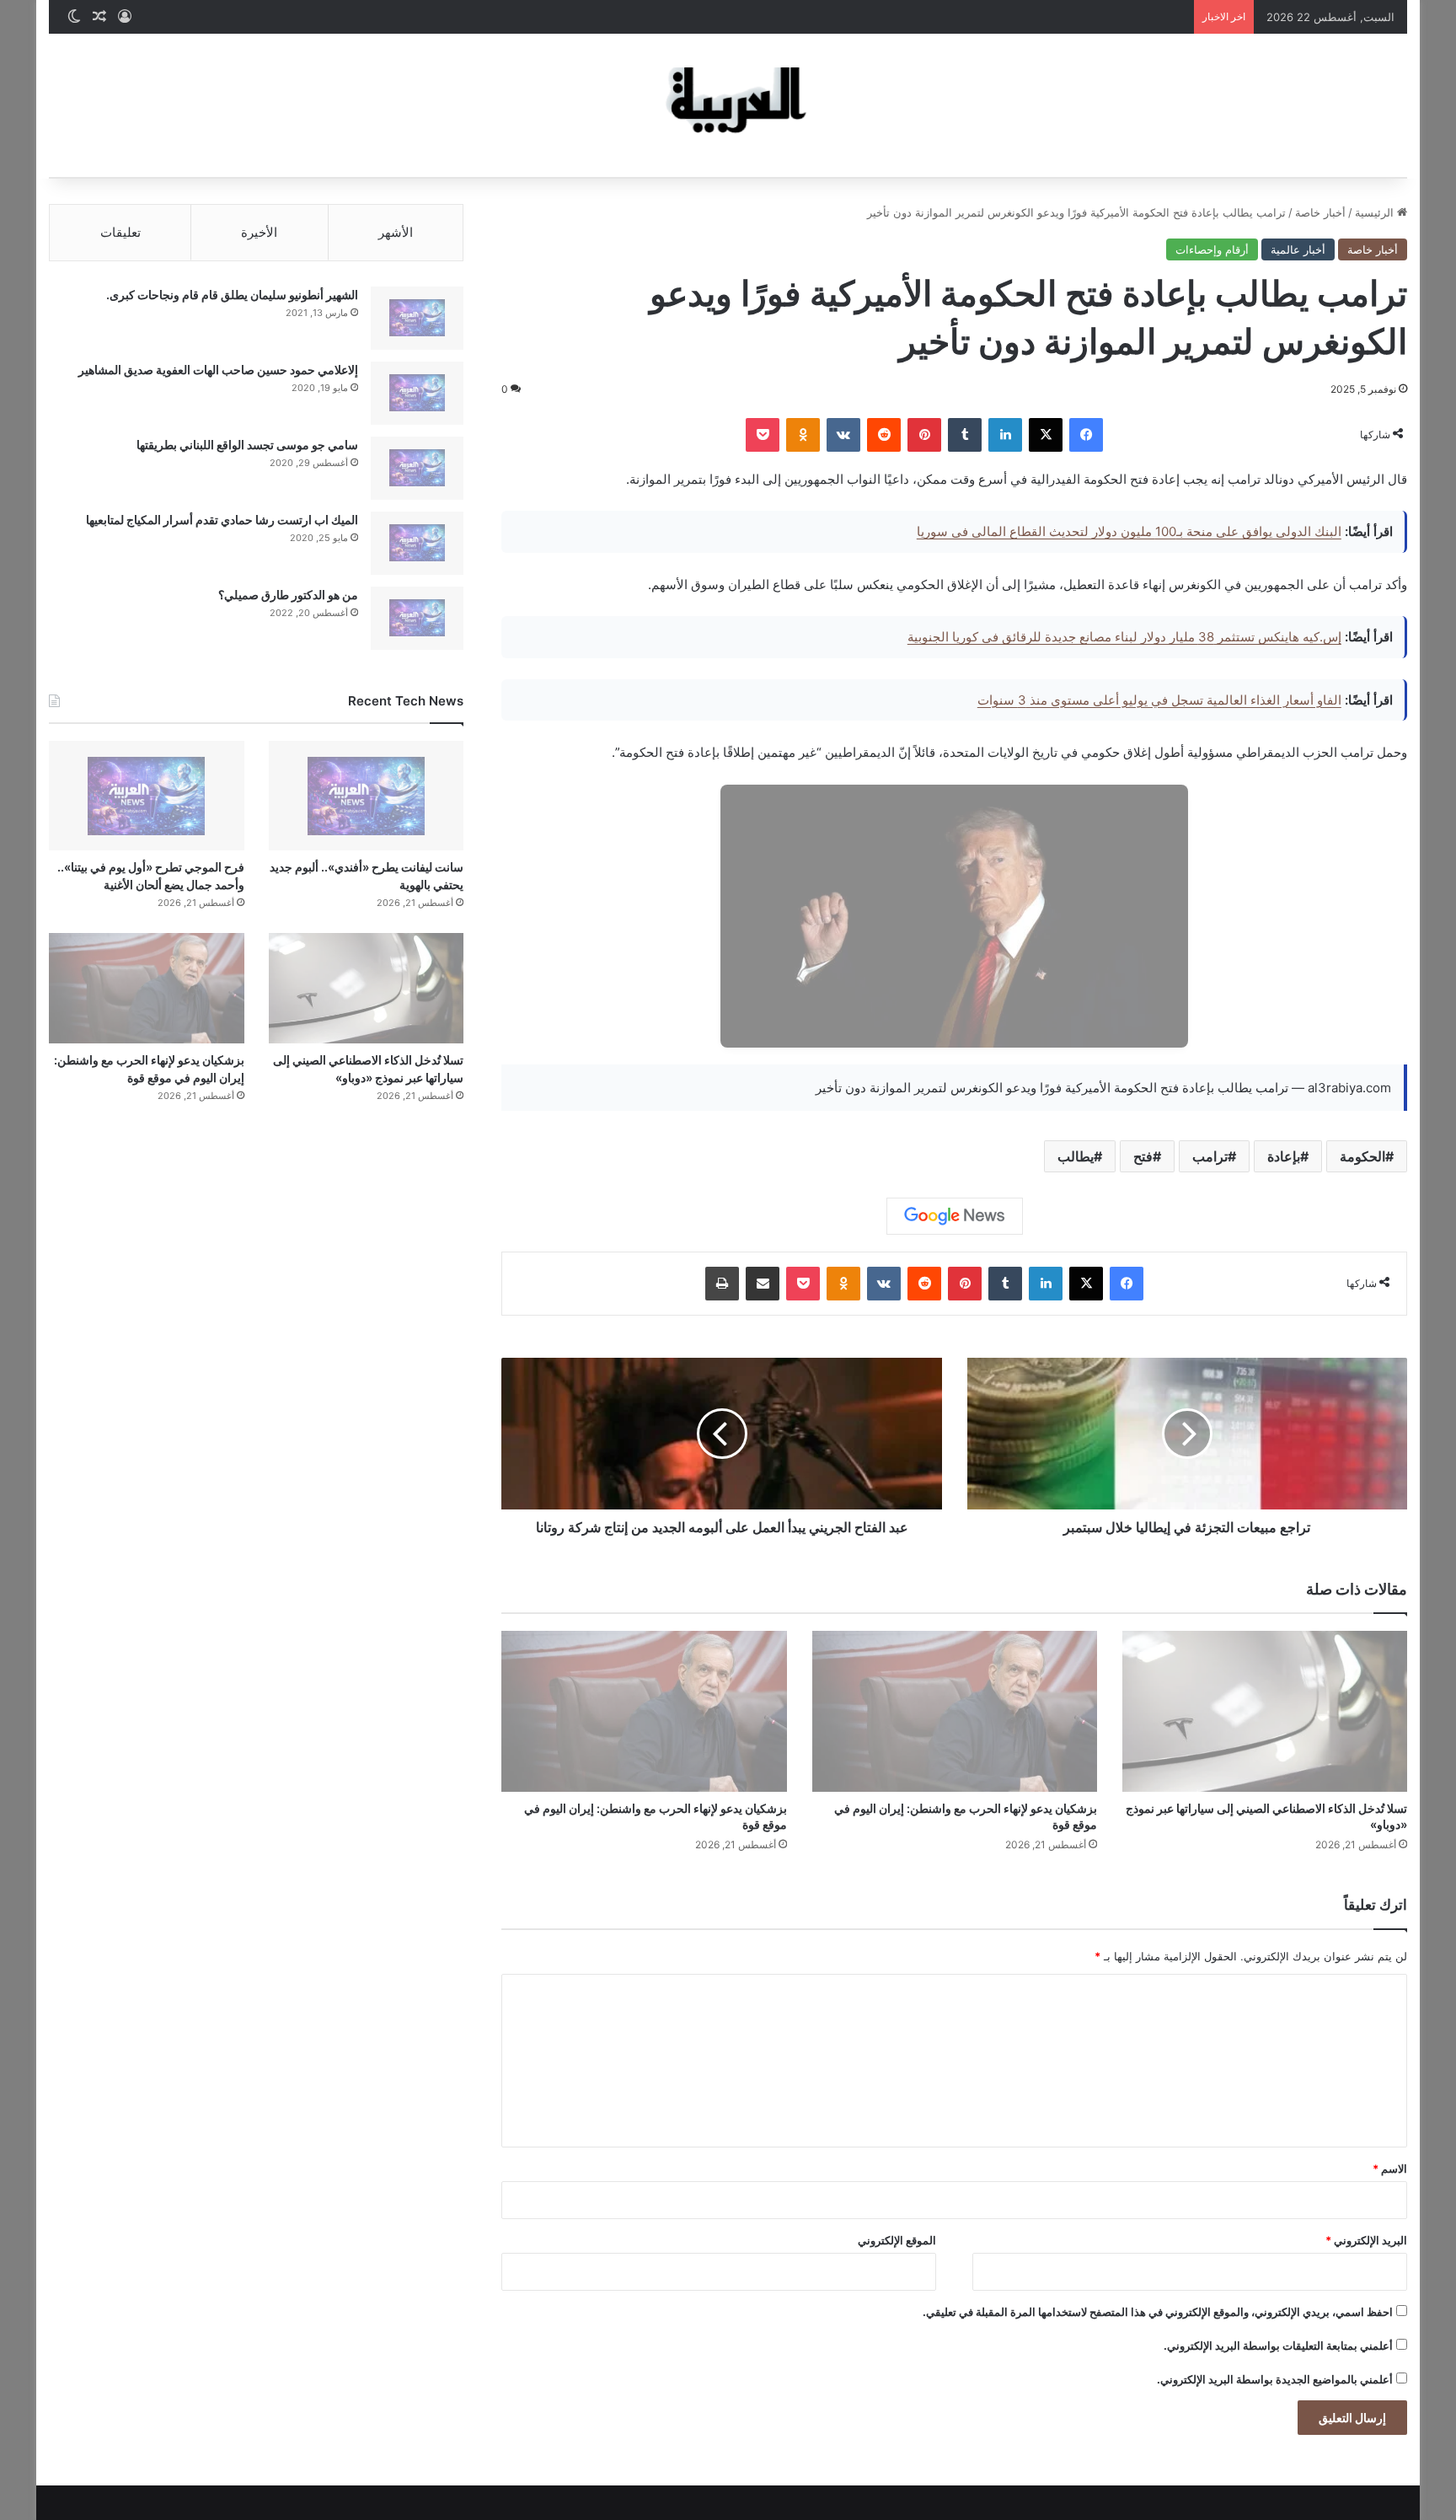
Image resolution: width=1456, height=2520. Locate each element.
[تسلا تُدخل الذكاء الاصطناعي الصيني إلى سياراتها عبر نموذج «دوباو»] (1265, 1711)
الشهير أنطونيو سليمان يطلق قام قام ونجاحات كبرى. (232, 295)
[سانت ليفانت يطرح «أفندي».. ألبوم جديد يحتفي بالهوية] (366, 796)
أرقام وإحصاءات (1212, 249)
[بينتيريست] (924, 435)
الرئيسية (1376, 212)
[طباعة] (722, 1284)
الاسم (1390, 2169)
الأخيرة (259, 232)
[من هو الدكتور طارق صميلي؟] (417, 618)
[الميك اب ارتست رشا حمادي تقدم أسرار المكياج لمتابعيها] (417, 543)
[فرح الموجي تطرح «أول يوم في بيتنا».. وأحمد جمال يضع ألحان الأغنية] (146, 796)
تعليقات (120, 232)
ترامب (1210, 1156)
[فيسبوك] (1086, 435)
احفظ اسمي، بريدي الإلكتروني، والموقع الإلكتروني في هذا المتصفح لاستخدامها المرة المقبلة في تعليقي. (1158, 2312)
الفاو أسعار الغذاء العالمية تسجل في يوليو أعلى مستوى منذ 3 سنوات (1159, 700)
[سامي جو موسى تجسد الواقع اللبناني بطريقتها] (417, 468)
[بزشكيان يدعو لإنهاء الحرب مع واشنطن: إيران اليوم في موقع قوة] (955, 1711)
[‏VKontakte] (843, 435)
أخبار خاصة (1320, 212)
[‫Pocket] (763, 435)
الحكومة (1362, 1156)
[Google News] (955, 1216)
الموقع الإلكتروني (897, 2240)
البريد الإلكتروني (1366, 2240)
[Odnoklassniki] (803, 435)
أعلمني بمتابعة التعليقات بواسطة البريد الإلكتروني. (1278, 2346)
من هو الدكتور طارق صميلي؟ (288, 595)
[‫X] (1046, 435)
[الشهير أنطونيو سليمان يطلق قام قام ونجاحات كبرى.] (417, 318)
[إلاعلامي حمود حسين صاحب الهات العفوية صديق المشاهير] (417, 393)
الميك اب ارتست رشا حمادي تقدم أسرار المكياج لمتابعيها (222, 520)
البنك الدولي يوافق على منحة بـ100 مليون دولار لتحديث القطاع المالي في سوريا (1129, 531)
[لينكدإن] (1005, 435)
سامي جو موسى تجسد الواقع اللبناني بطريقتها (247, 445)
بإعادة (1284, 1156)
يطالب (1076, 1156)
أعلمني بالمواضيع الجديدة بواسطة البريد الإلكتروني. (1275, 2379)
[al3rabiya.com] (728, 105)
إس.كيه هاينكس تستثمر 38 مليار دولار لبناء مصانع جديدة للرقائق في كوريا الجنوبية (1124, 637)
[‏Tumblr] (965, 435)
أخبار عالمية (1298, 249)
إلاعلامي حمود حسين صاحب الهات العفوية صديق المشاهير (218, 370)
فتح (1143, 1156)
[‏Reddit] (884, 435)
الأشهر (396, 232)
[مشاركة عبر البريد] (763, 1284)
